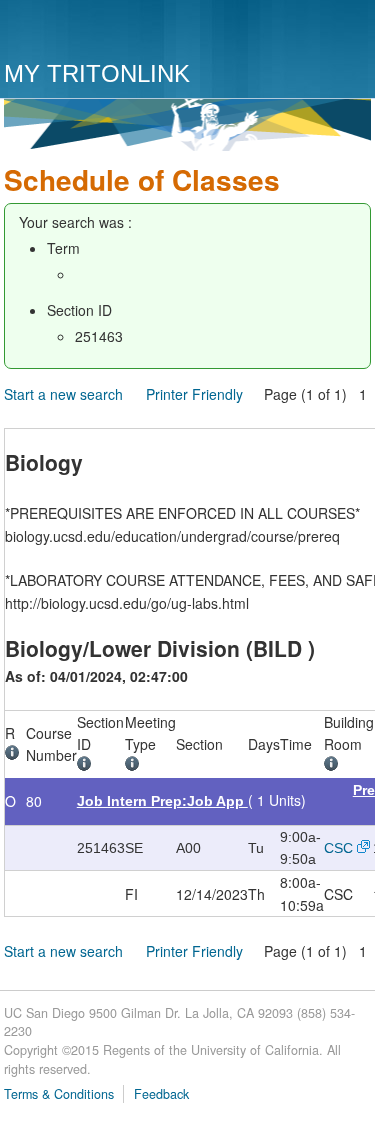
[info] (15, 755)
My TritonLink (97, 73)
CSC (338, 848)
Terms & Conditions (59, 1094)
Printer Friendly (194, 394)
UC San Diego (118, 32)
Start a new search (63, 394)
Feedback (161, 1094)
